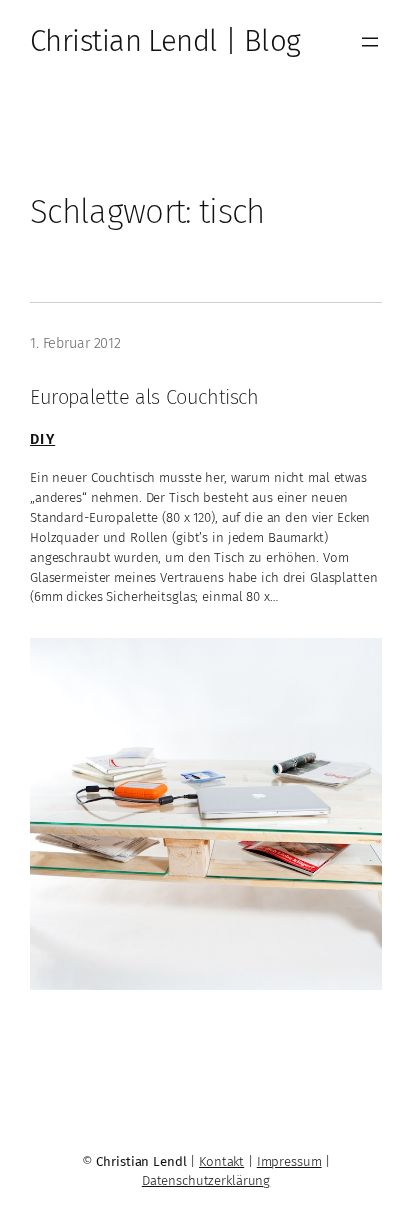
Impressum (289, 1162)
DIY (42, 439)
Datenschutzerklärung (206, 1181)
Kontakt (221, 1162)
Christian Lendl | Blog (165, 41)
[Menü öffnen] (370, 42)
